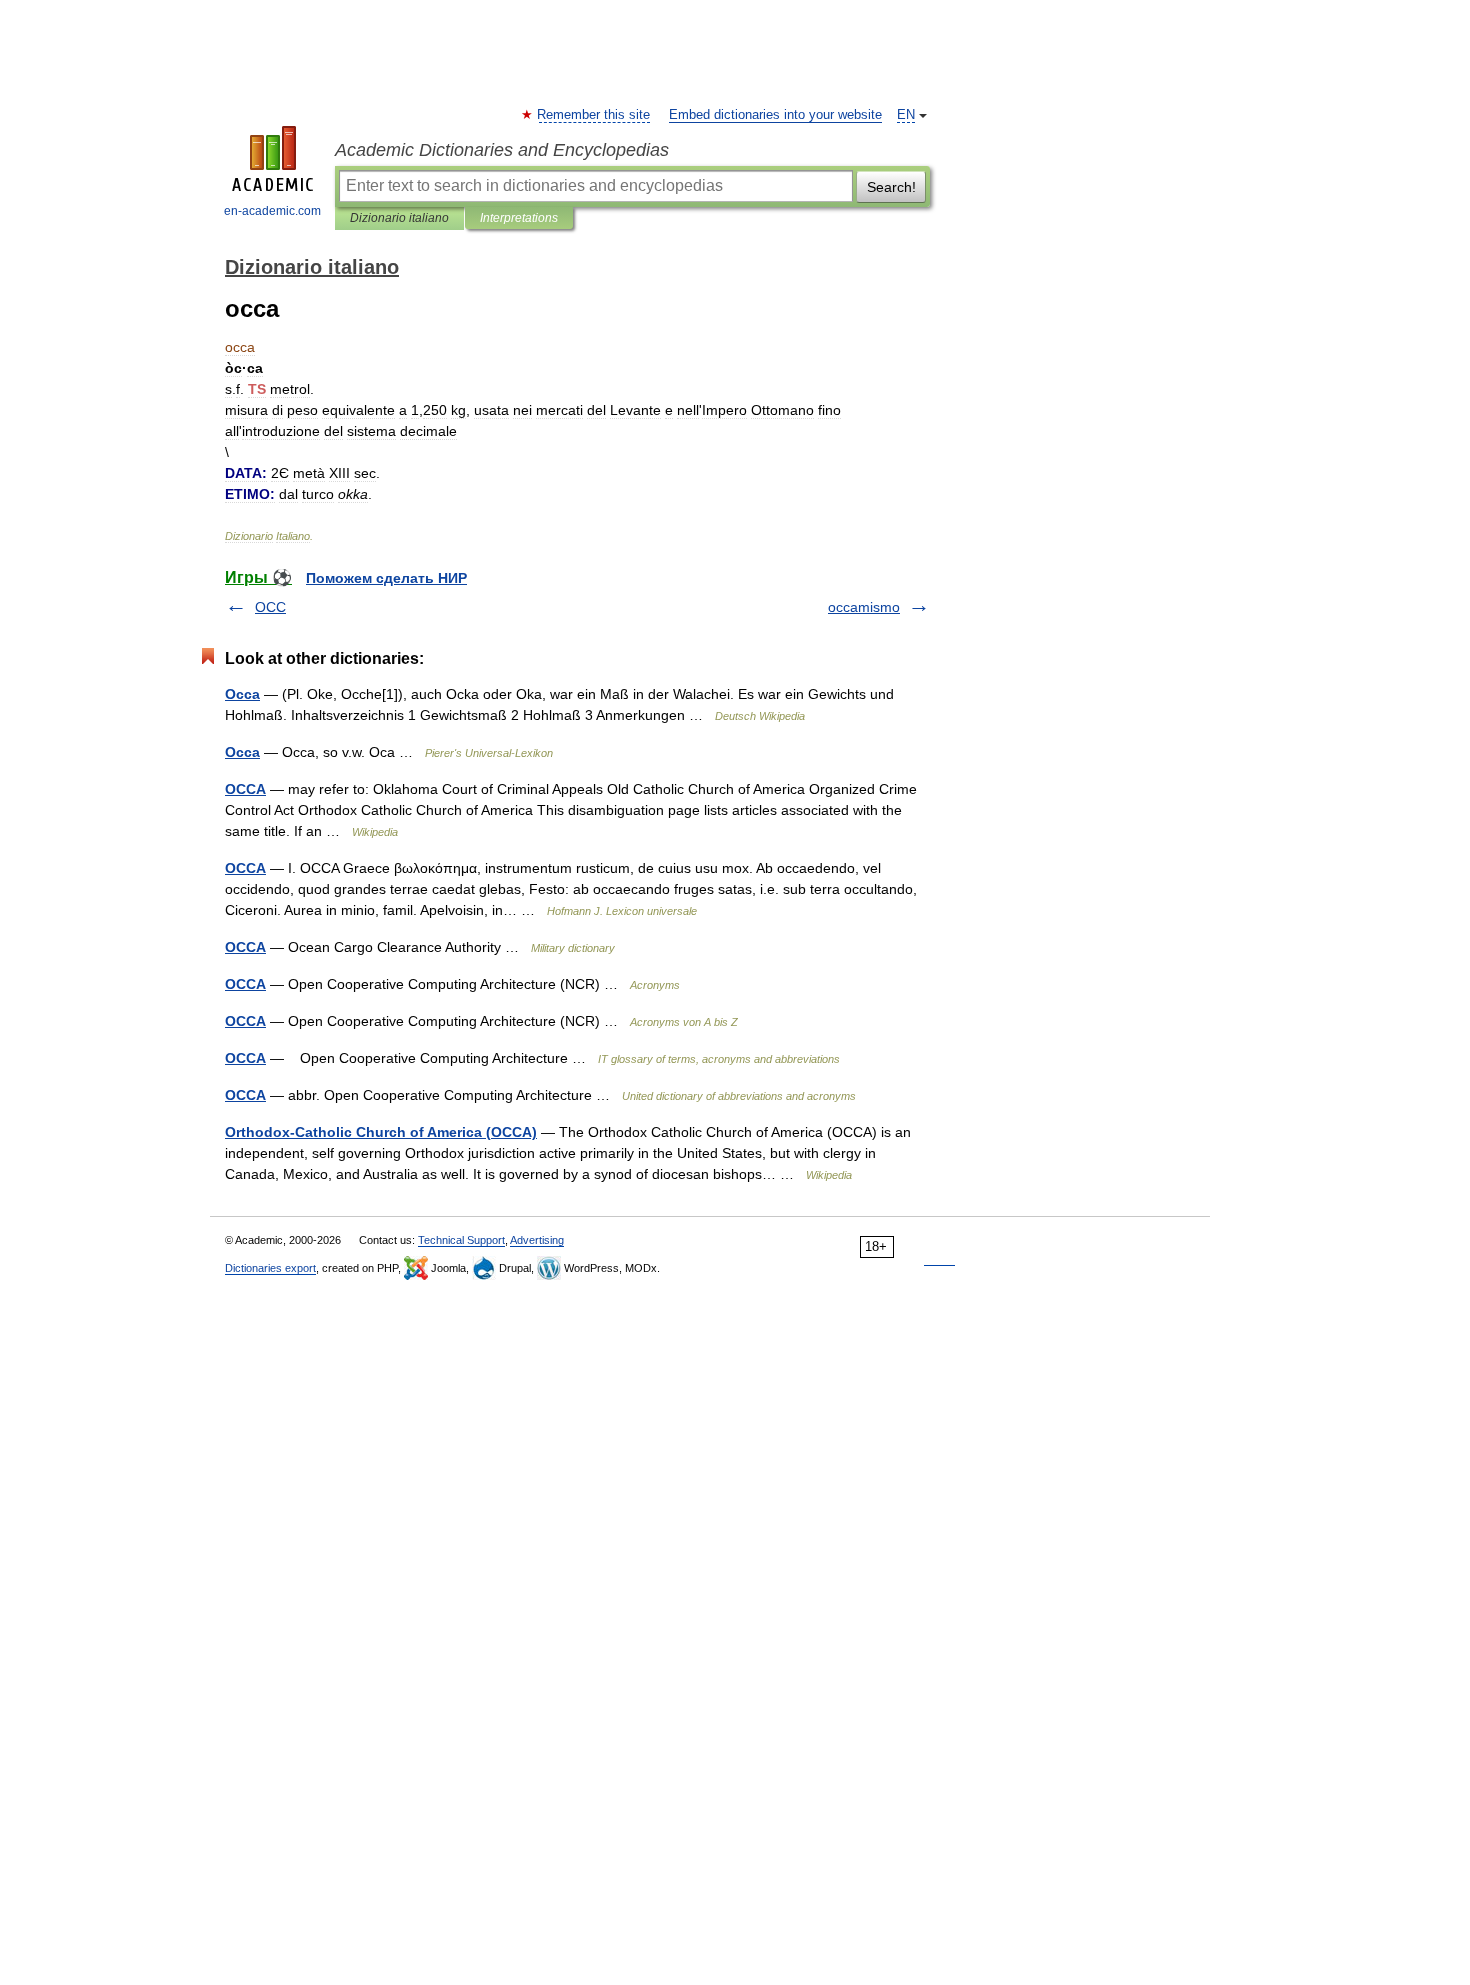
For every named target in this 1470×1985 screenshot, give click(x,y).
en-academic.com (272, 211)
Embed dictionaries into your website (775, 115)
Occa (242, 694)
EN (906, 115)
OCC (270, 607)
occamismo (864, 607)
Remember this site (594, 115)
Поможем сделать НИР (386, 578)
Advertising (537, 1240)
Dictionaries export (270, 1268)
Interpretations (519, 218)
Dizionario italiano (399, 218)
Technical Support (461, 1240)
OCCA (245, 789)
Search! (891, 187)
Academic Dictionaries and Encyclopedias (502, 150)
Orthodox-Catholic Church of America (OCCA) (381, 1132)
